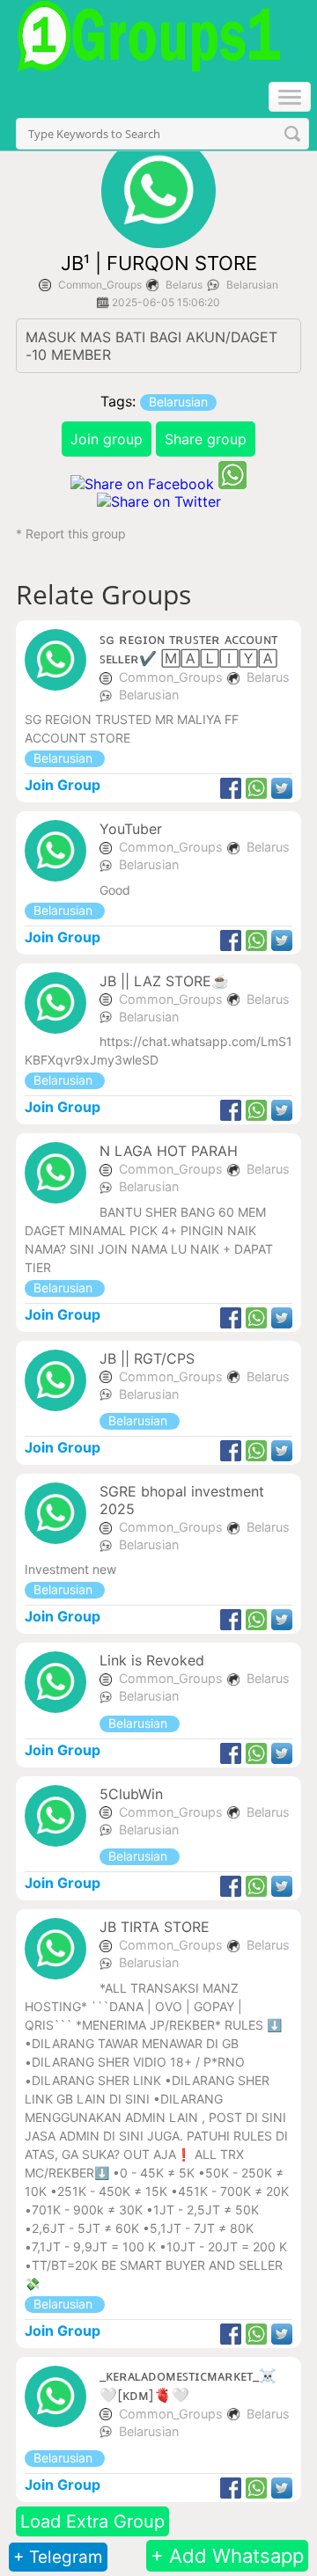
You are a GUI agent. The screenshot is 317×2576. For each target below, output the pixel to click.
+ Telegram (58, 2557)
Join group (107, 439)
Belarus (184, 285)
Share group (206, 439)
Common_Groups (100, 285)
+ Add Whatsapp (227, 2556)
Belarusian (252, 285)
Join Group (63, 785)
